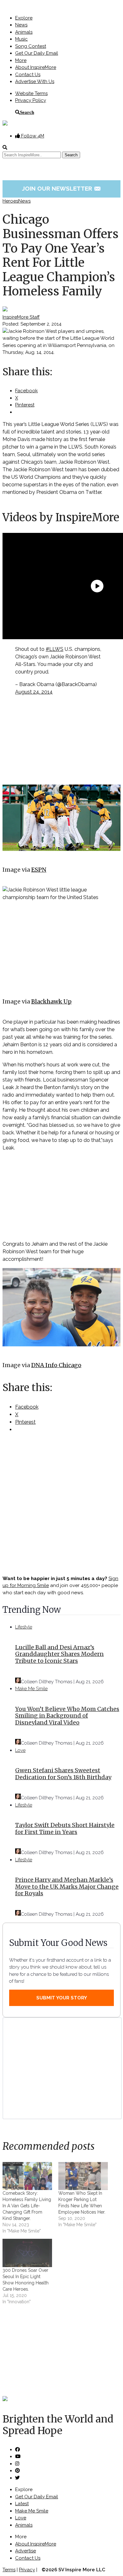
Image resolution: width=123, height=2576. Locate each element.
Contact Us (28, 75)
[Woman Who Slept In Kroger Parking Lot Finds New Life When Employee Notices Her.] (83, 2176)
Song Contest (31, 46)
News (21, 25)
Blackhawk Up (51, 1001)
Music (21, 39)
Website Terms (31, 93)
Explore (24, 18)
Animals (24, 32)
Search (27, 112)
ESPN (39, 870)
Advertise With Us (35, 81)
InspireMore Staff (21, 317)
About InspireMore (36, 67)
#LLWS (55, 649)
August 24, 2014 (34, 692)
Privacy (27, 2570)
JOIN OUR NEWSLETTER (62, 188)
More (21, 60)
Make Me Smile (31, 1689)
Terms (9, 2570)
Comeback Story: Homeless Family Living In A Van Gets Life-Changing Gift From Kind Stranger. (27, 2206)
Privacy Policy (31, 100)
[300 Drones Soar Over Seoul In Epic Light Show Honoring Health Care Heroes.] (27, 2253)
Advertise (26, 2551)
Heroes (10, 201)
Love (20, 1750)
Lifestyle (24, 1627)
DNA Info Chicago (56, 1365)
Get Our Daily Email (37, 53)
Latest (22, 2504)
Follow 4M (32, 136)
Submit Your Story (62, 1998)
